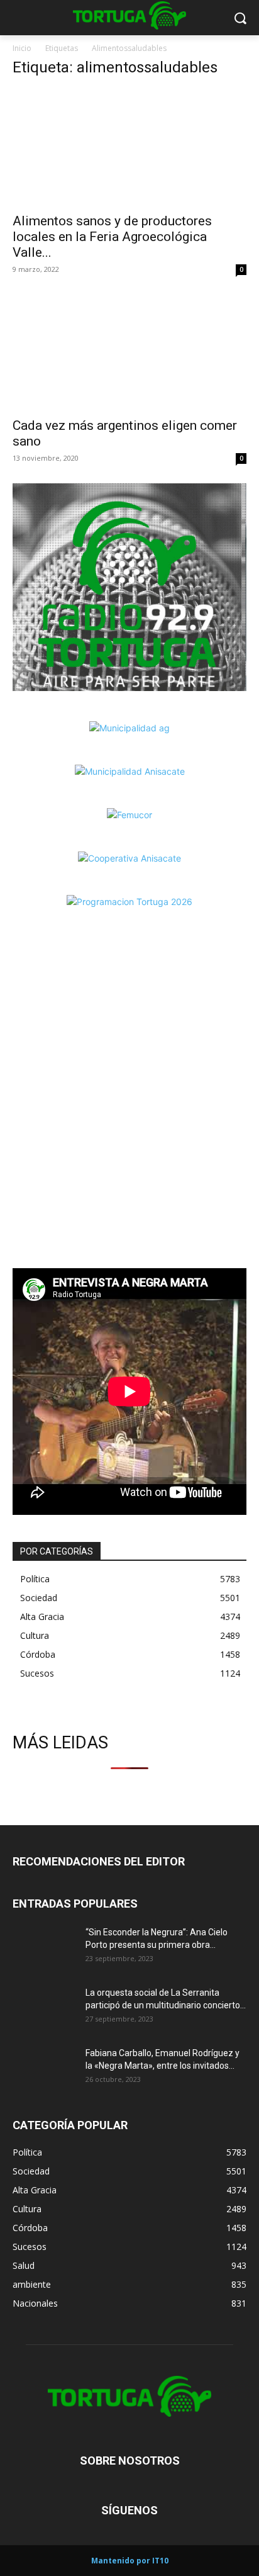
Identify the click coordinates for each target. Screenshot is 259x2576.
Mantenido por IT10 (130, 2561)
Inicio (22, 48)
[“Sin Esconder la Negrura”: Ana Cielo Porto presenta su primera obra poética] (44, 1948)
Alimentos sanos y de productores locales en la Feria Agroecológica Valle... (112, 237)
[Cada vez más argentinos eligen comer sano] (129, 352)
